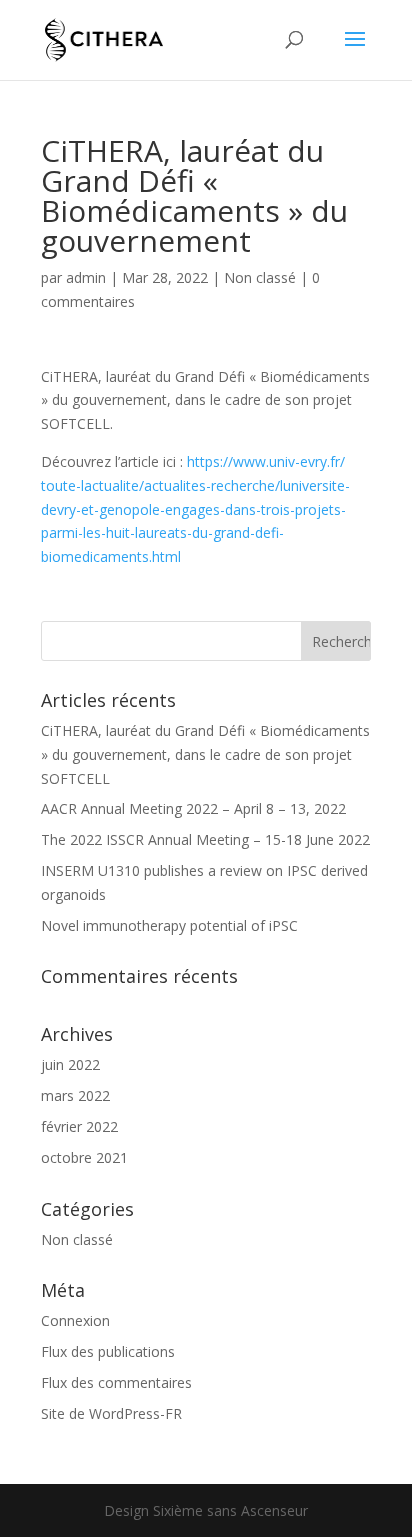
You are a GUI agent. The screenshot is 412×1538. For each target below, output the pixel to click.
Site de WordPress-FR (111, 1413)
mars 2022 (75, 1095)
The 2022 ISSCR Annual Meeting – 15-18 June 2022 (205, 839)
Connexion (75, 1320)
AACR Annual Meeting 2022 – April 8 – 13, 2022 (193, 808)
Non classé (260, 277)
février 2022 (79, 1126)
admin (86, 277)
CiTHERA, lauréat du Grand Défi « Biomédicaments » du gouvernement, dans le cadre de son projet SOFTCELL (205, 754)
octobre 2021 (84, 1157)
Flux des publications (108, 1351)
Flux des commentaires (116, 1382)
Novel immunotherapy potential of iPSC (169, 925)
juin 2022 (70, 1064)
